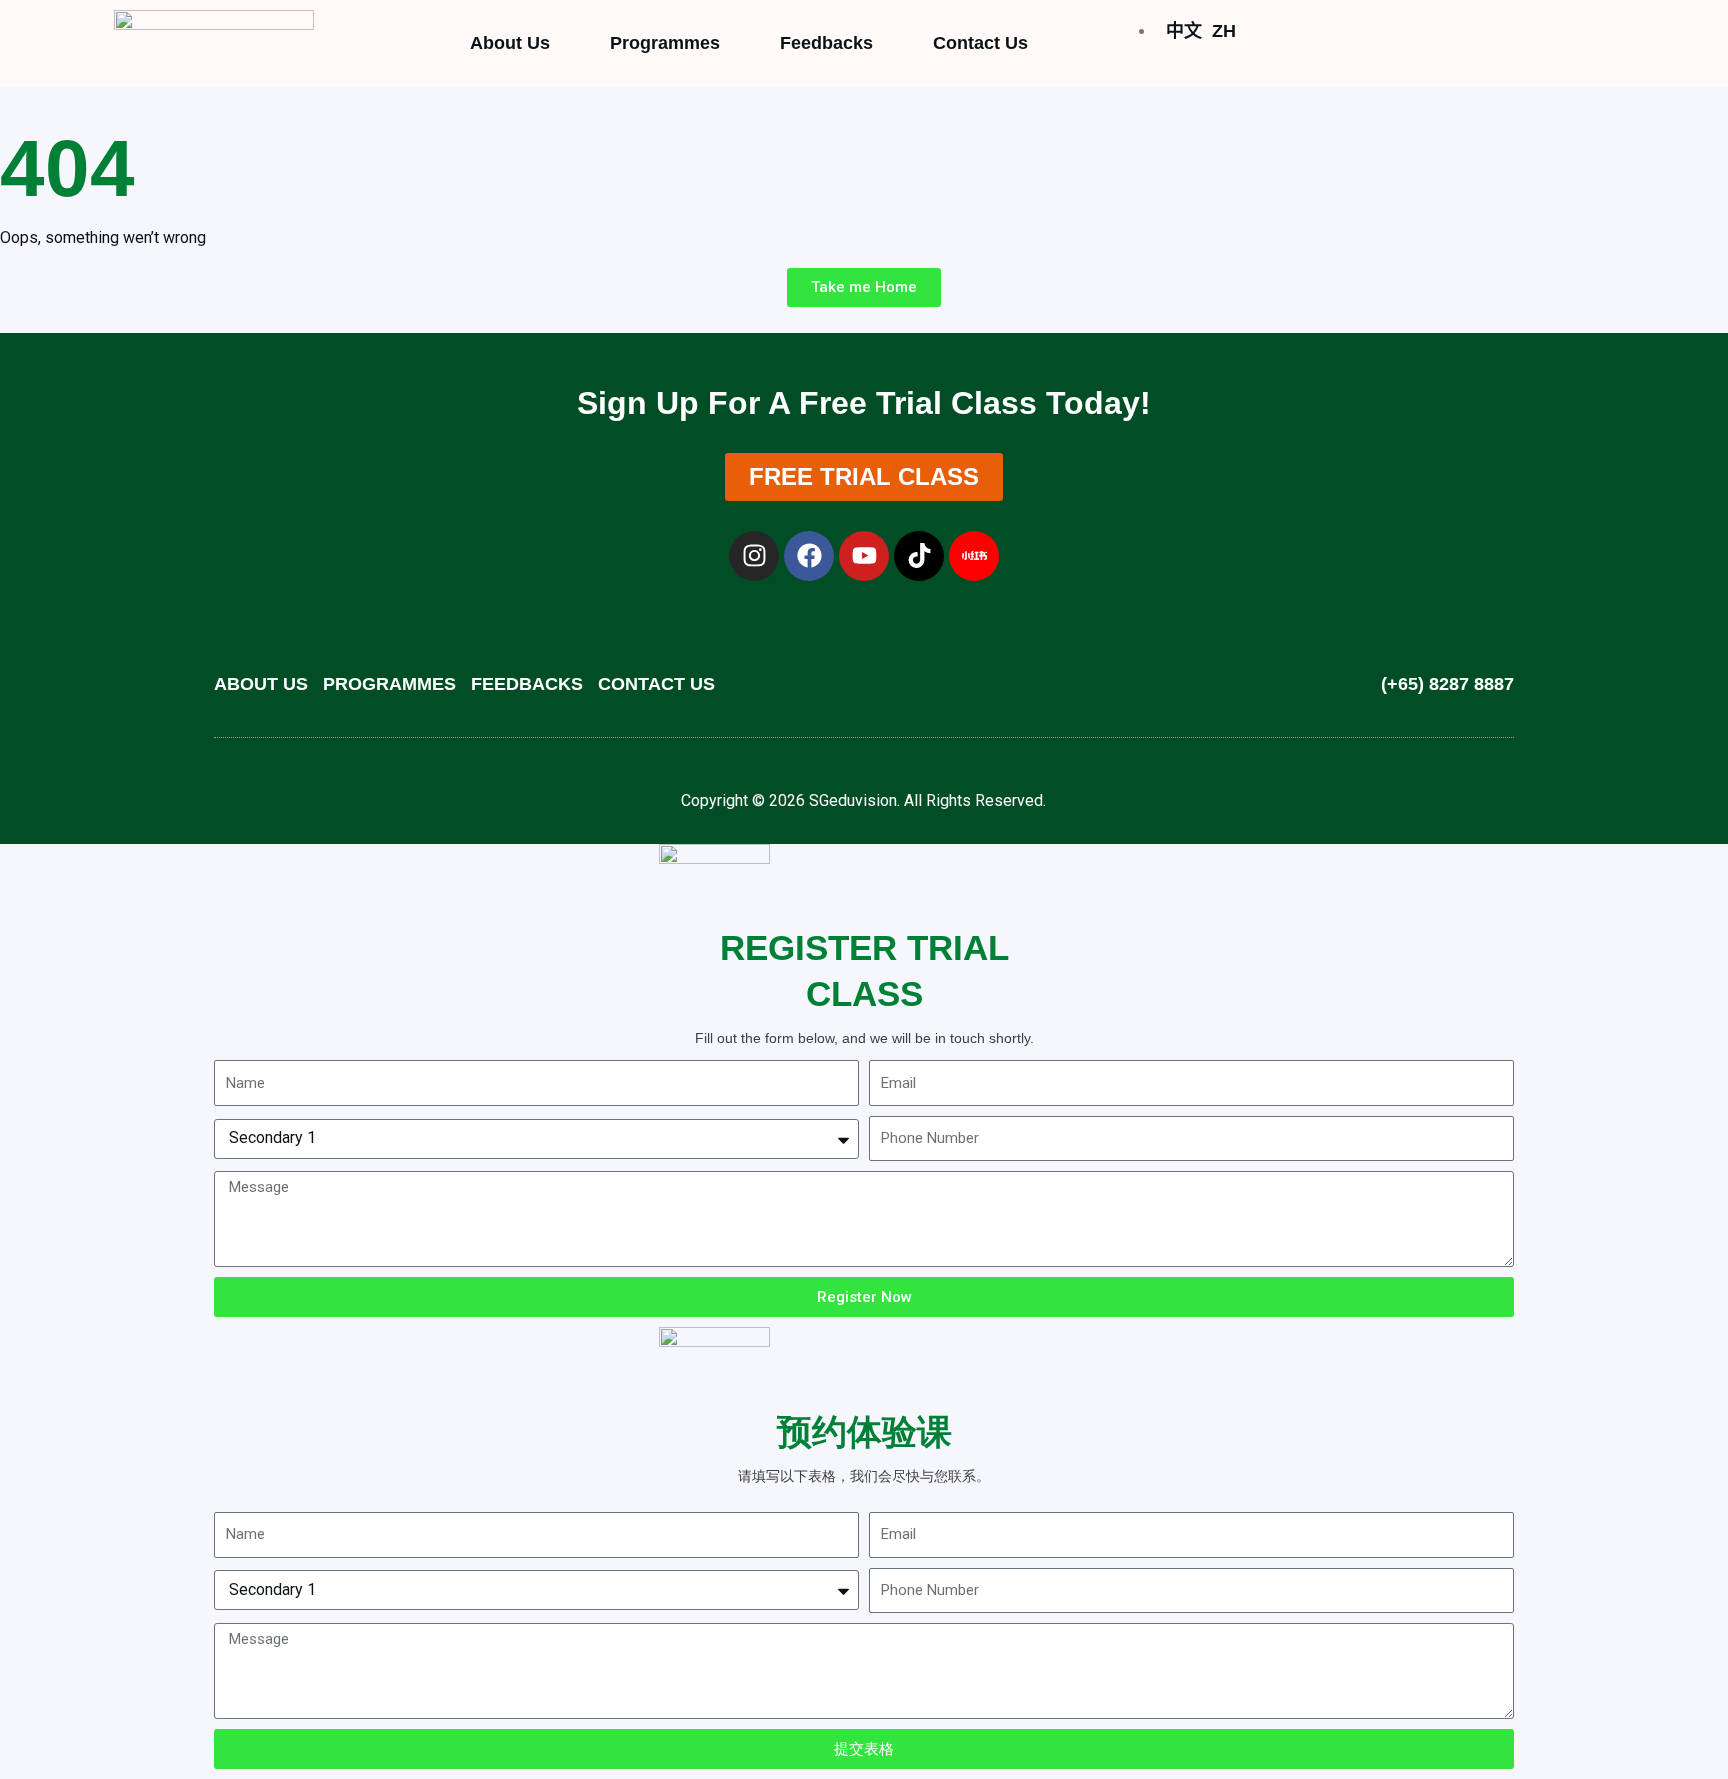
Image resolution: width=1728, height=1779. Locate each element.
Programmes (665, 43)
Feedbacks (826, 43)
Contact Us (980, 43)
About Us (510, 43)
